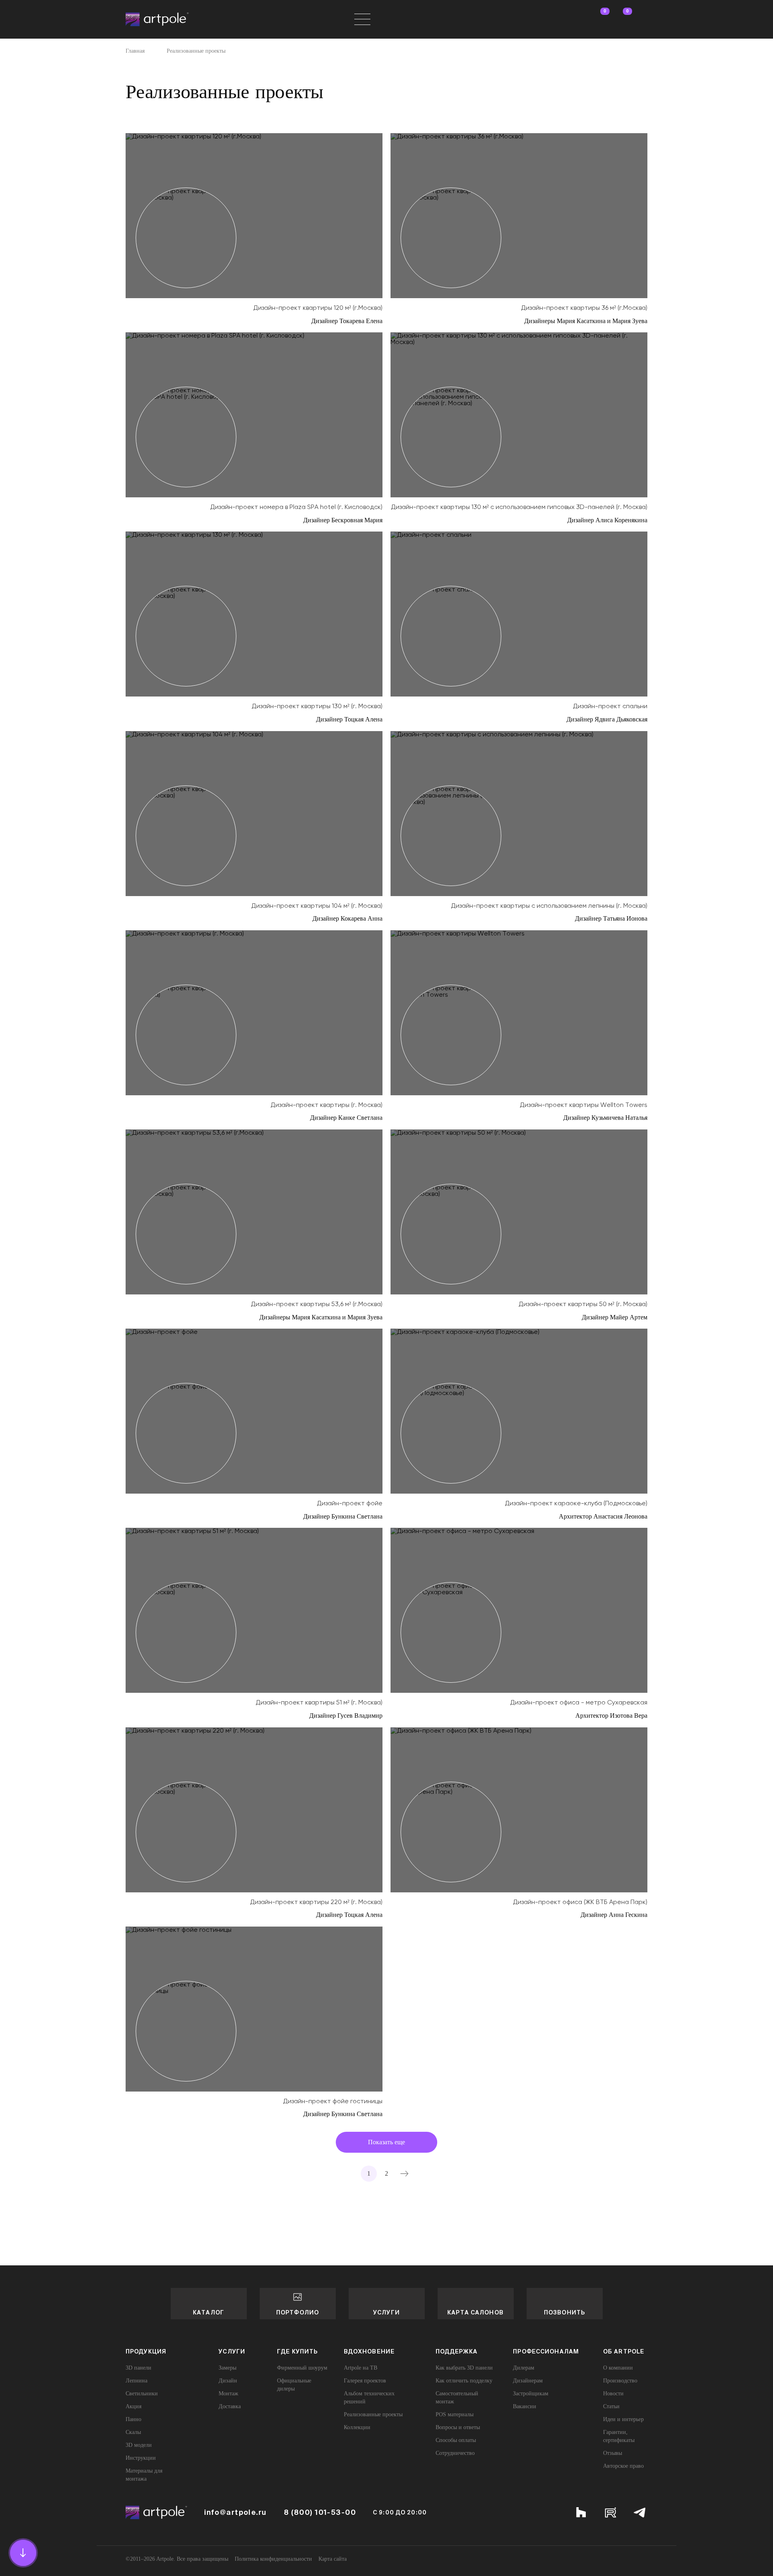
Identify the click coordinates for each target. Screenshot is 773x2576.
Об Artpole (624, 2351)
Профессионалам (546, 2351)
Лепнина (136, 2381)
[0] (597, 19)
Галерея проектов (365, 2381)
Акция (133, 2406)
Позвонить (564, 2312)
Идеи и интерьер (623, 2419)
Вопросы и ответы (458, 2427)
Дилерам (524, 2368)
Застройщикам (531, 2394)
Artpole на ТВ (361, 2368)
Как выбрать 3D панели (464, 2368)
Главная (135, 51)
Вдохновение (369, 2351)
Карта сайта (333, 2559)
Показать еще (386, 2142)
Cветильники (142, 2394)
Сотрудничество (455, 2453)
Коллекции (357, 2427)
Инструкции (141, 2458)
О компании (618, 2368)
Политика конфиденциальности (273, 2559)
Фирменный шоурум (302, 2368)
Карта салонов (475, 2312)
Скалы (133, 2432)
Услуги (386, 2312)
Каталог (209, 2312)
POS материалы (455, 2414)
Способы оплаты (456, 2440)
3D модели (139, 2445)
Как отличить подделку (464, 2381)
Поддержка (457, 2351)
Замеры (227, 2368)
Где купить (297, 2351)
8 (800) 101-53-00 (320, 2512)
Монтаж (228, 2394)
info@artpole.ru (236, 2512)
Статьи (611, 2406)
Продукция (146, 2351)
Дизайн (228, 2381)
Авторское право (623, 2466)
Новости (613, 2394)
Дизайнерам (528, 2381)
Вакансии (525, 2406)
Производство (620, 2381)
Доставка (230, 2406)
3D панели (138, 2368)
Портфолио (298, 2312)
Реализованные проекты (373, 2414)
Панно (133, 2419)
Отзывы (613, 2453)
